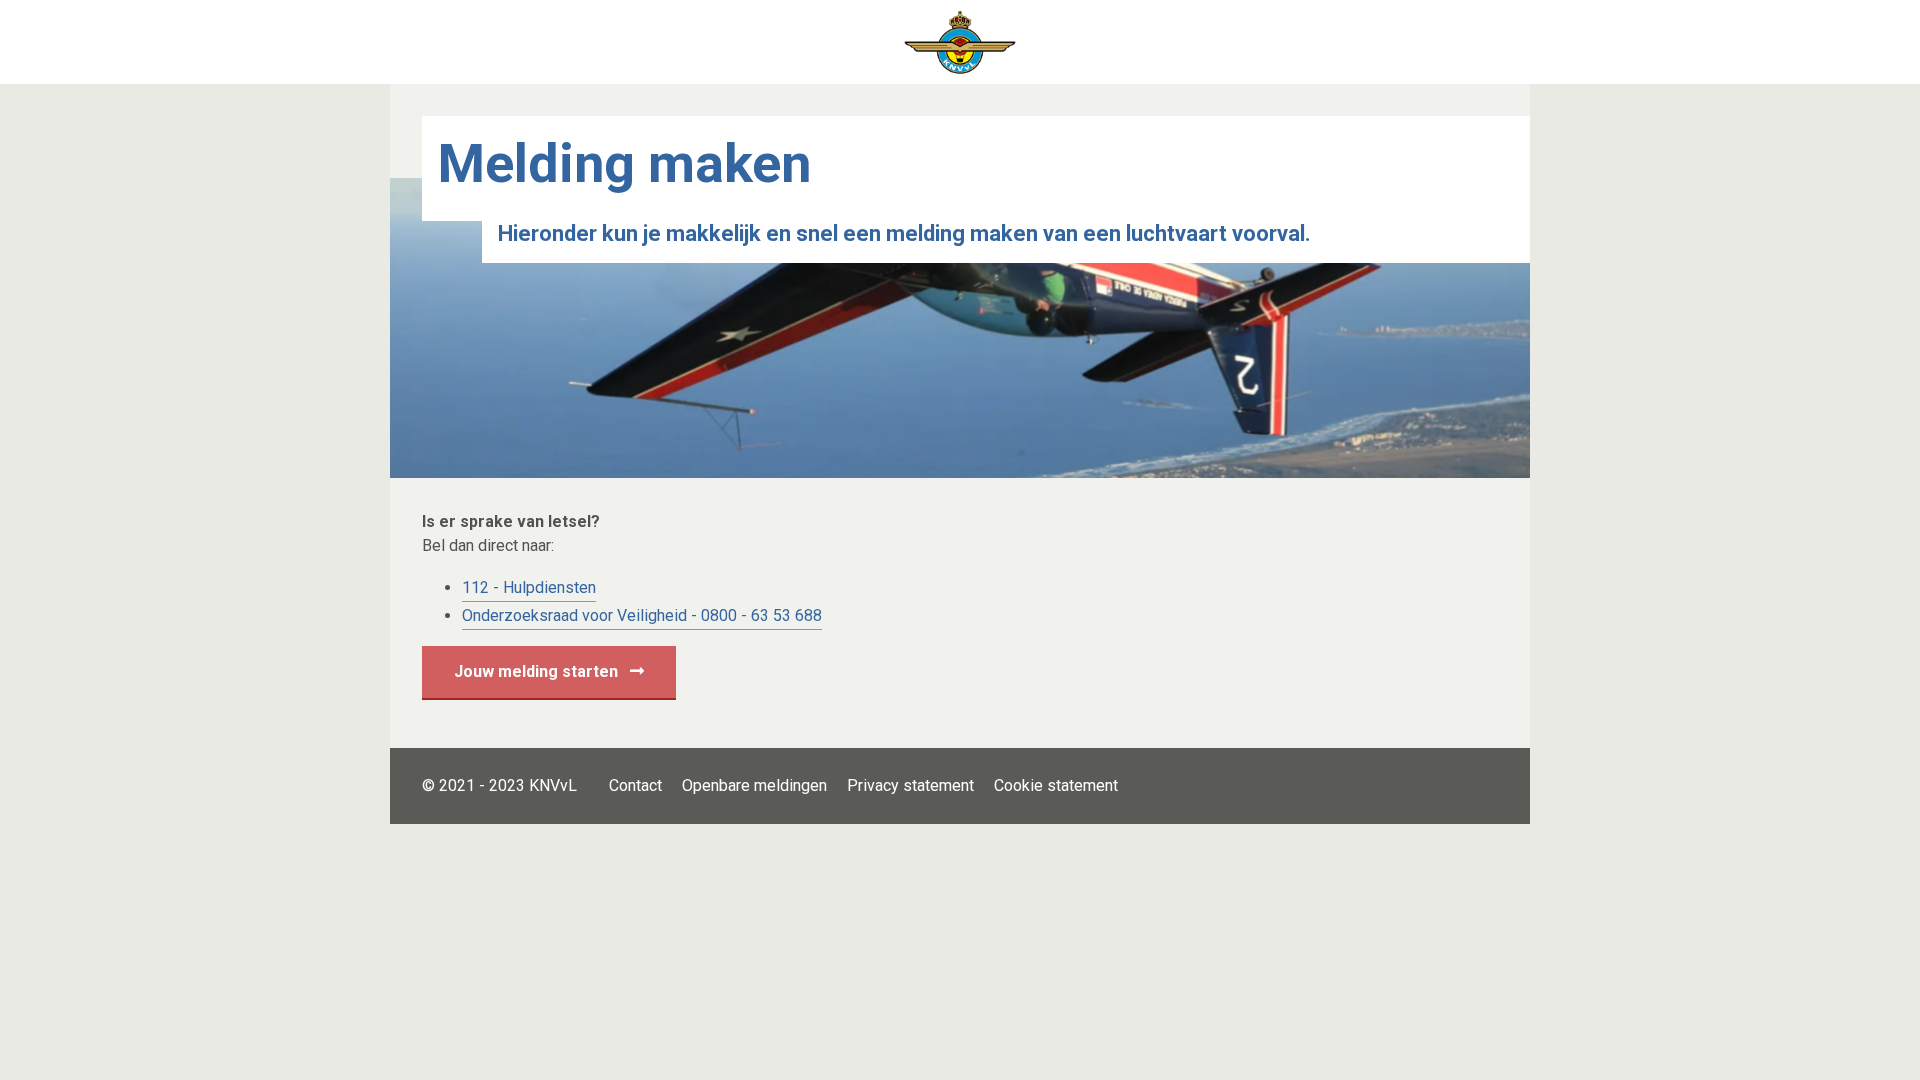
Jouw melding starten (538, 671)
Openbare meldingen (754, 785)
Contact (635, 785)
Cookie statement (1056, 785)
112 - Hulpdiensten (529, 587)
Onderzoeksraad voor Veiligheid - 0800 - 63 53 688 (642, 615)
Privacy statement (910, 785)
